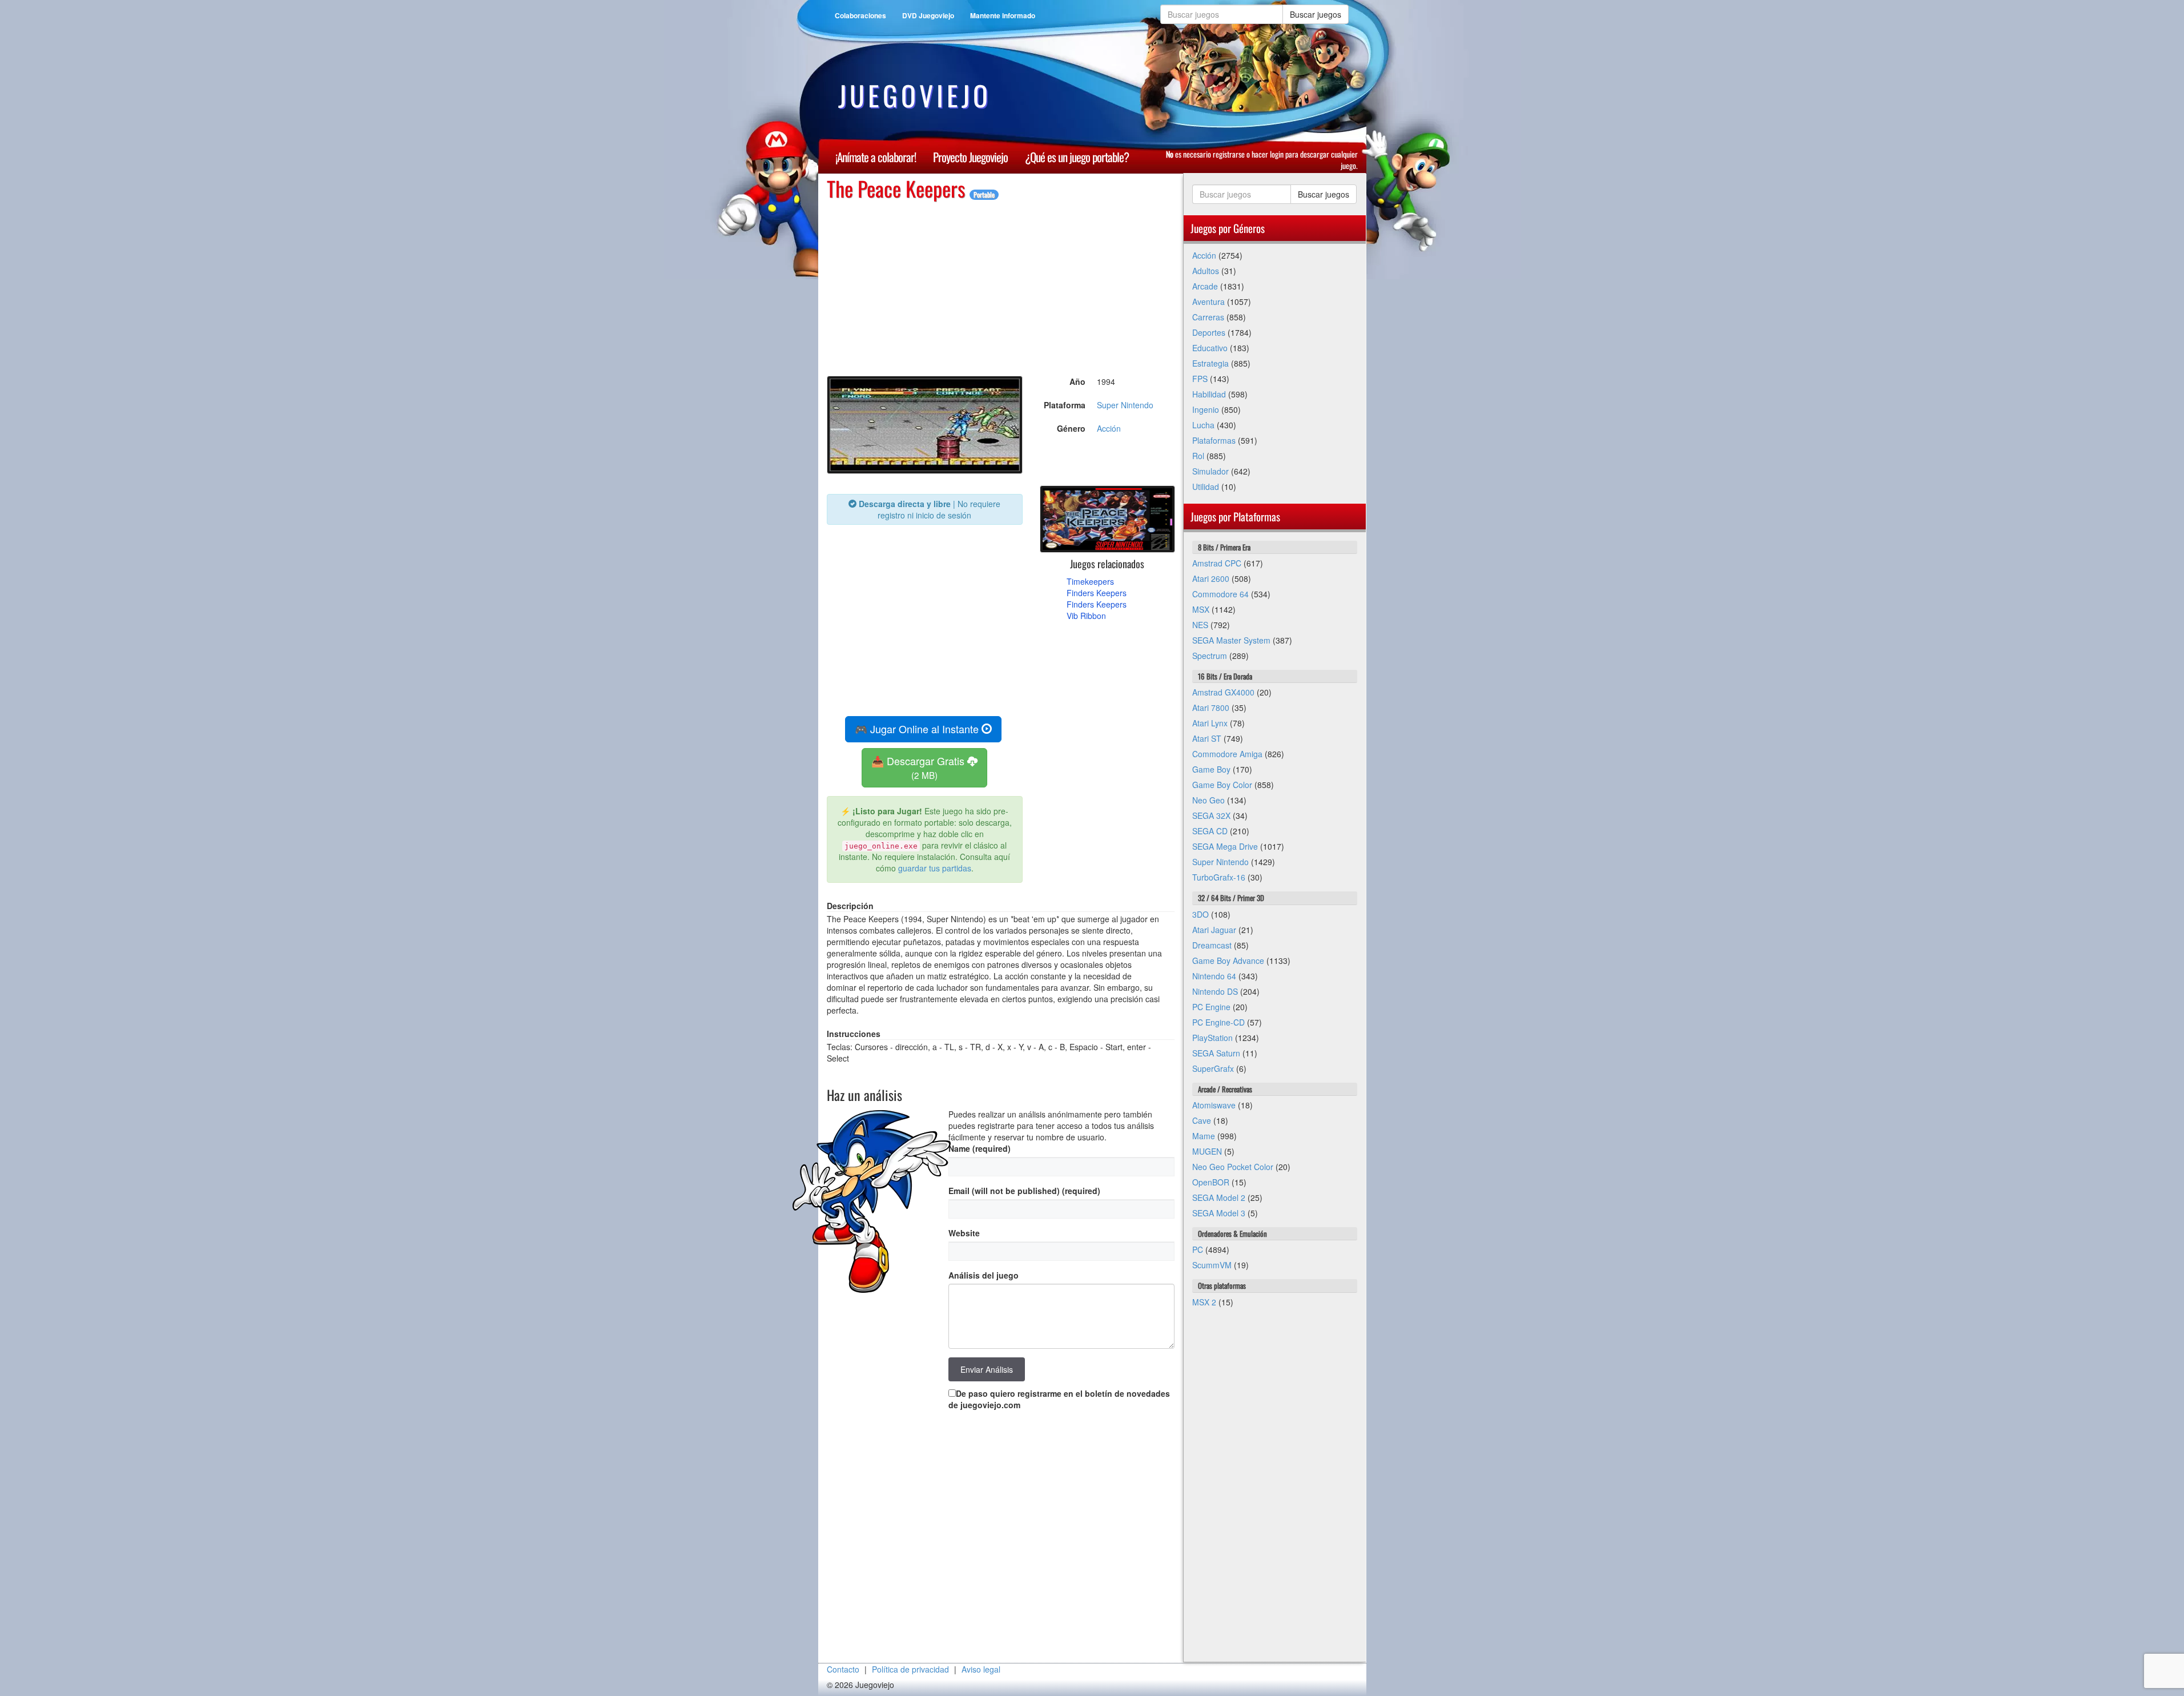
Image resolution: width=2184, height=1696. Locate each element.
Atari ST (1207, 738)
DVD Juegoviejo (928, 15)
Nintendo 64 (1214, 976)
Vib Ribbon (1086, 616)
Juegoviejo (915, 95)
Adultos (1206, 271)
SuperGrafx (1213, 1068)
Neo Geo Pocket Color (1233, 1167)
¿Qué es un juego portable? (1077, 157)
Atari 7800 (1211, 708)
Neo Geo (1208, 800)
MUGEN (1207, 1151)
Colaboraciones (860, 15)
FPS (1200, 379)
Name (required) (980, 1148)
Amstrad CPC (1217, 563)
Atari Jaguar (1214, 930)
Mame (1204, 1136)
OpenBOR (1211, 1182)
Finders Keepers (1097, 593)
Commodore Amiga (1227, 754)
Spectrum (1210, 656)
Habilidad (1209, 394)
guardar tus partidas (935, 868)
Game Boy (1211, 769)
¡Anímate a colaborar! (876, 157)
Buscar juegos (1316, 14)
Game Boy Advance (1228, 960)
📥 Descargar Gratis (919, 767)
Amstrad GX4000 (1223, 692)
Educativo (1210, 348)
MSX (1201, 609)
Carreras (1208, 317)
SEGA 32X (1211, 815)
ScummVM (1212, 1265)
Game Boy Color (1222, 785)
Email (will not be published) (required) (1024, 1191)
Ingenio (1206, 409)
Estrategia (1210, 363)
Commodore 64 (1220, 594)
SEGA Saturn (1216, 1053)
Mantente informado (1003, 15)
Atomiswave (1214, 1105)
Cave (1202, 1120)
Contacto (843, 1669)
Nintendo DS (1215, 991)
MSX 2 (1204, 1302)
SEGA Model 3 (1219, 1213)
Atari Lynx (1210, 723)
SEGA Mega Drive (1225, 846)
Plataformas (1214, 440)
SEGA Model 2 (1219, 1197)
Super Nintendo (1125, 405)
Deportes (1209, 332)
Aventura (1208, 302)
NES (1200, 625)
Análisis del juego (984, 1275)
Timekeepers (1090, 581)
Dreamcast (1212, 945)
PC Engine (1211, 1007)
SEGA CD (1210, 831)
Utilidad (1206, 487)
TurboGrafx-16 (1219, 877)
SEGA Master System (1231, 640)
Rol (1198, 456)
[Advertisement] (1001, 280)
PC (1198, 1249)
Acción (1109, 428)
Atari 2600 (1211, 578)
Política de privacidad (910, 1669)
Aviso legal (981, 1669)
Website (964, 1233)
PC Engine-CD (1218, 1022)
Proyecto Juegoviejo (970, 157)
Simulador (1210, 471)
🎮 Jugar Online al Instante (918, 729)
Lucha (1203, 425)
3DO (1200, 914)
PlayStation (1212, 1038)
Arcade (1205, 286)
